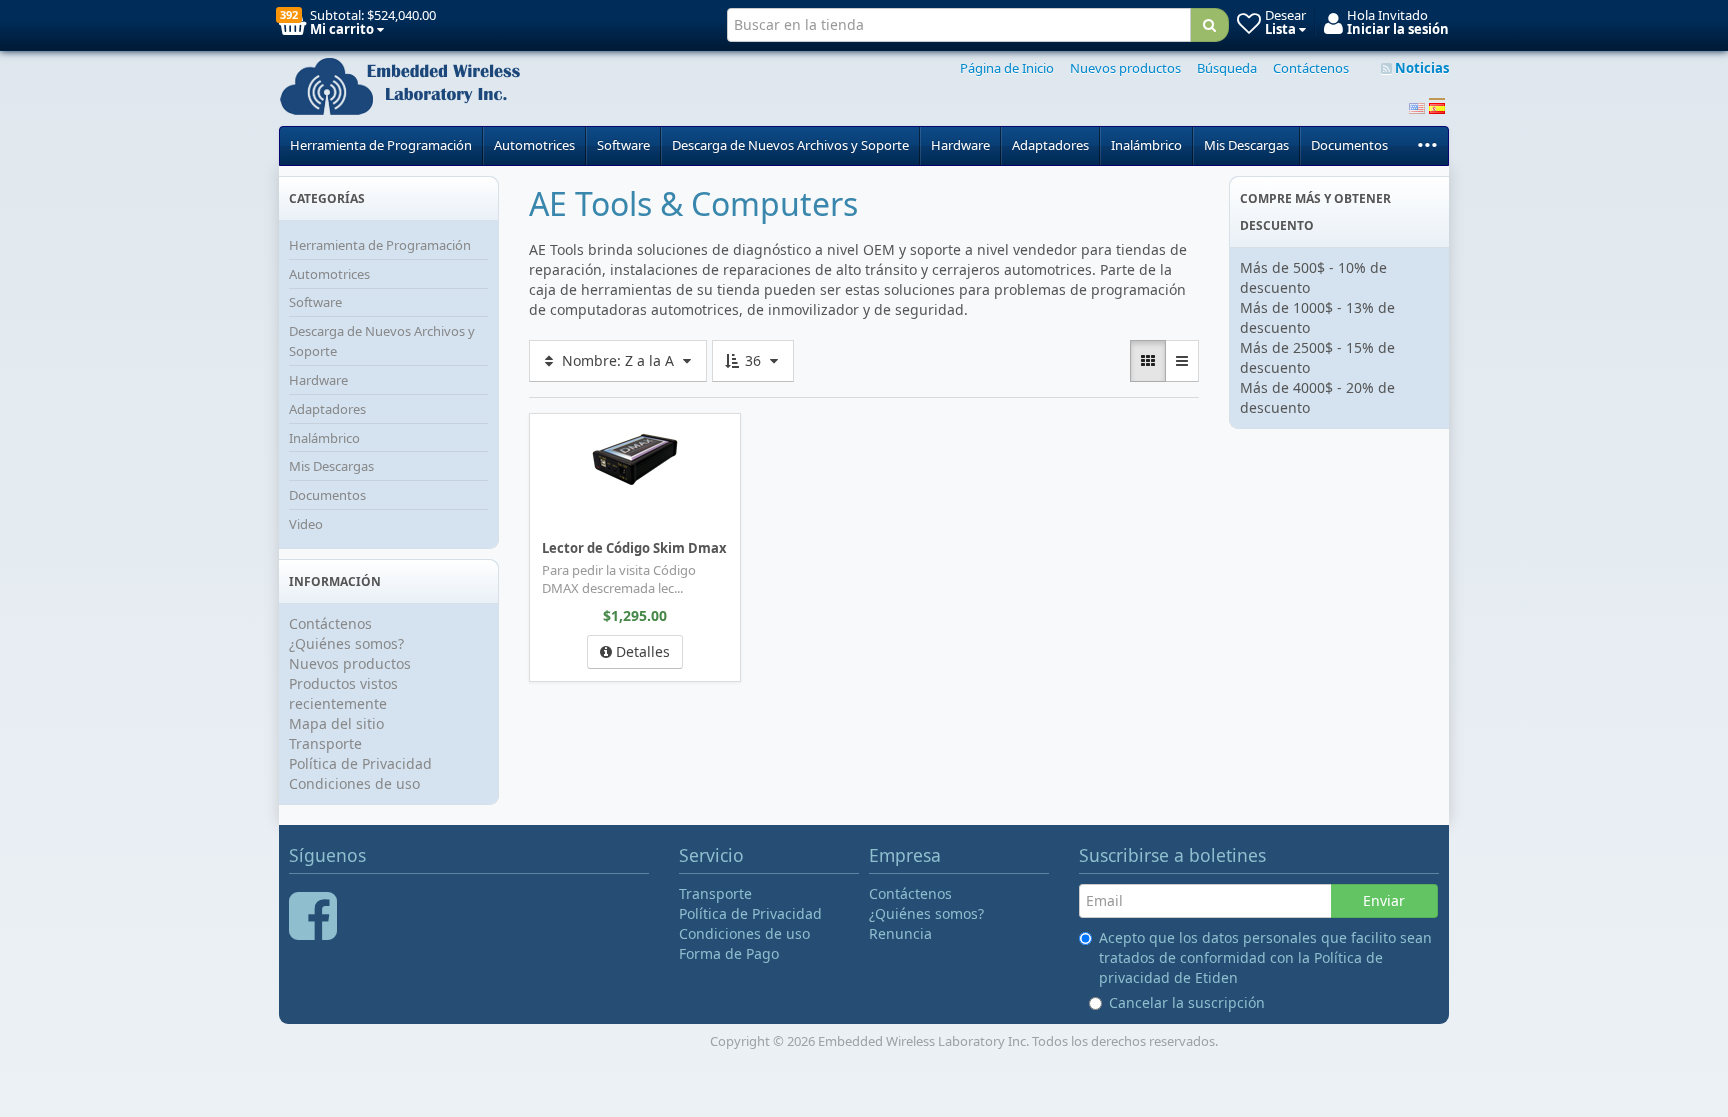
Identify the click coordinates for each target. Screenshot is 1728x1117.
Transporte (325, 743)
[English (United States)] (1417, 106)
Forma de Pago (729, 953)
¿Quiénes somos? (346, 643)
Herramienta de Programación (381, 145)
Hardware (960, 145)
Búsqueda (1227, 68)
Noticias (1420, 68)
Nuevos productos (1125, 68)
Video (306, 524)
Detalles (641, 651)
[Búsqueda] (1209, 25)
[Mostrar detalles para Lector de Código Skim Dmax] (635, 459)
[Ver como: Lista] (1182, 361)
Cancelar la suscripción (1187, 1002)
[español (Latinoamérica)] (1437, 106)
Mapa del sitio (336, 723)
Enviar (1384, 900)
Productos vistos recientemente (343, 693)
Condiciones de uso (354, 783)
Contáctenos (1311, 68)
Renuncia (900, 933)
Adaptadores (1050, 145)
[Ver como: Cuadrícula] (1148, 361)
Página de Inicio (1007, 68)
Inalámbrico (1146, 145)
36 (753, 360)
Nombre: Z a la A (618, 360)
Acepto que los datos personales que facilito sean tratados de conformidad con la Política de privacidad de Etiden (1265, 957)
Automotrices (534, 145)
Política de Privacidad (360, 763)
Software (623, 145)
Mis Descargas (1246, 145)
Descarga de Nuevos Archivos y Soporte (790, 145)
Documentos (1349, 145)
